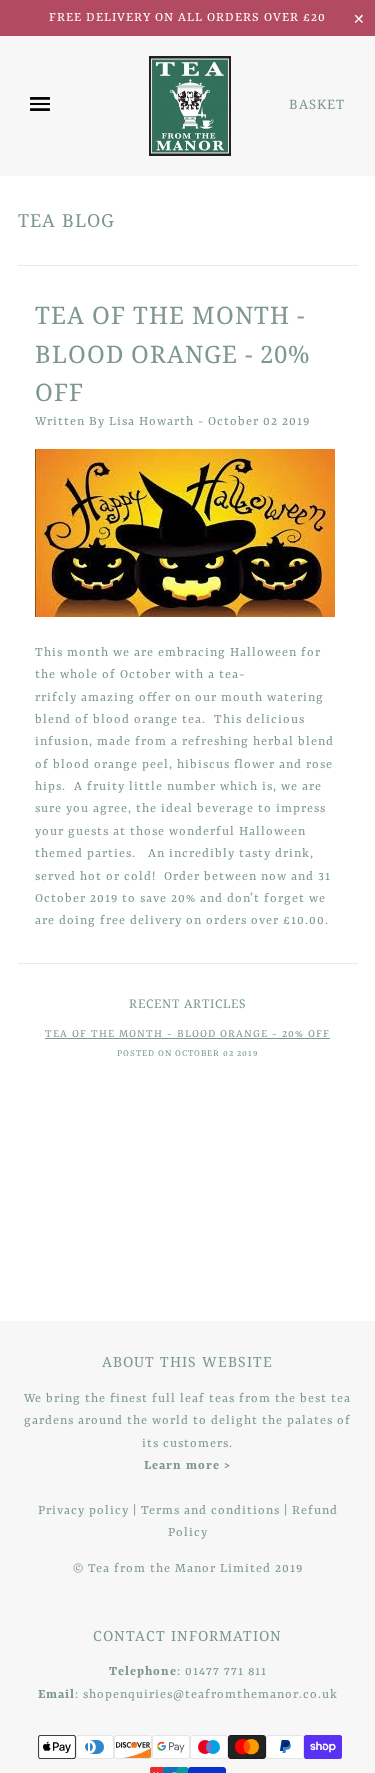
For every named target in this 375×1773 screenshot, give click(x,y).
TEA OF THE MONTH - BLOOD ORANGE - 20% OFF (173, 353)
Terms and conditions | (216, 1511)
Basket (317, 104)
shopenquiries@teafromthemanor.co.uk (210, 1695)
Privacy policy (83, 1511)
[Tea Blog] (187, 533)
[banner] (190, 106)
